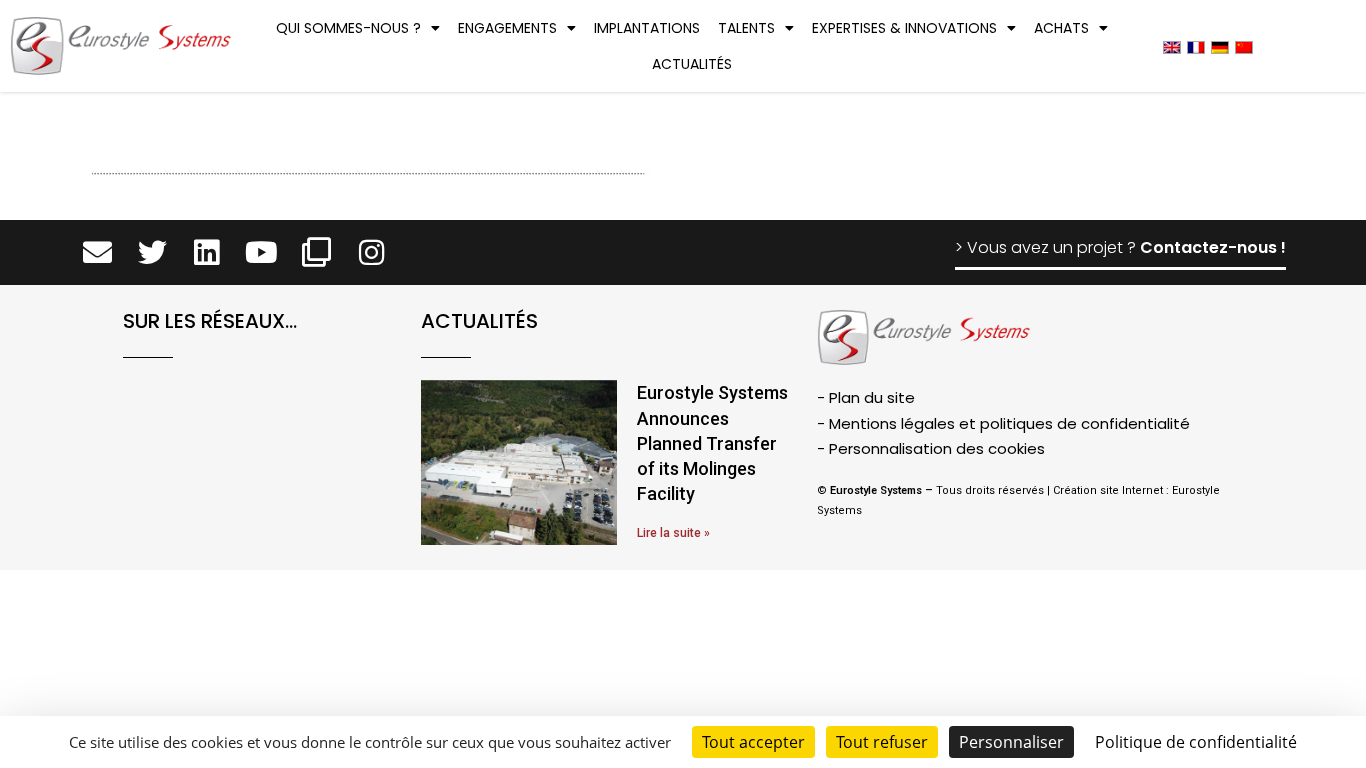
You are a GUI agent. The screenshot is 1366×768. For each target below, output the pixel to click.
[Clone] (316, 252)
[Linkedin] (207, 252)
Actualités (692, 64)
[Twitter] (152, 252)
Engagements (507, 28)
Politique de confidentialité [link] (1196, 742)
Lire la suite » (673, 533)
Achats (1061, 28)
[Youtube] (261, 252)
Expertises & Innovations (904, 28)
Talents (746, 28)
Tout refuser (882, 742)
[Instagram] (371, 252)
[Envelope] (97, 252)
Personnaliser (1011, 742)
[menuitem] (1172, 46)
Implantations (647, 28)
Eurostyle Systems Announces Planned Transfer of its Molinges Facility (712, 443)
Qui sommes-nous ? (348, 28)
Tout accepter (753, 742)
